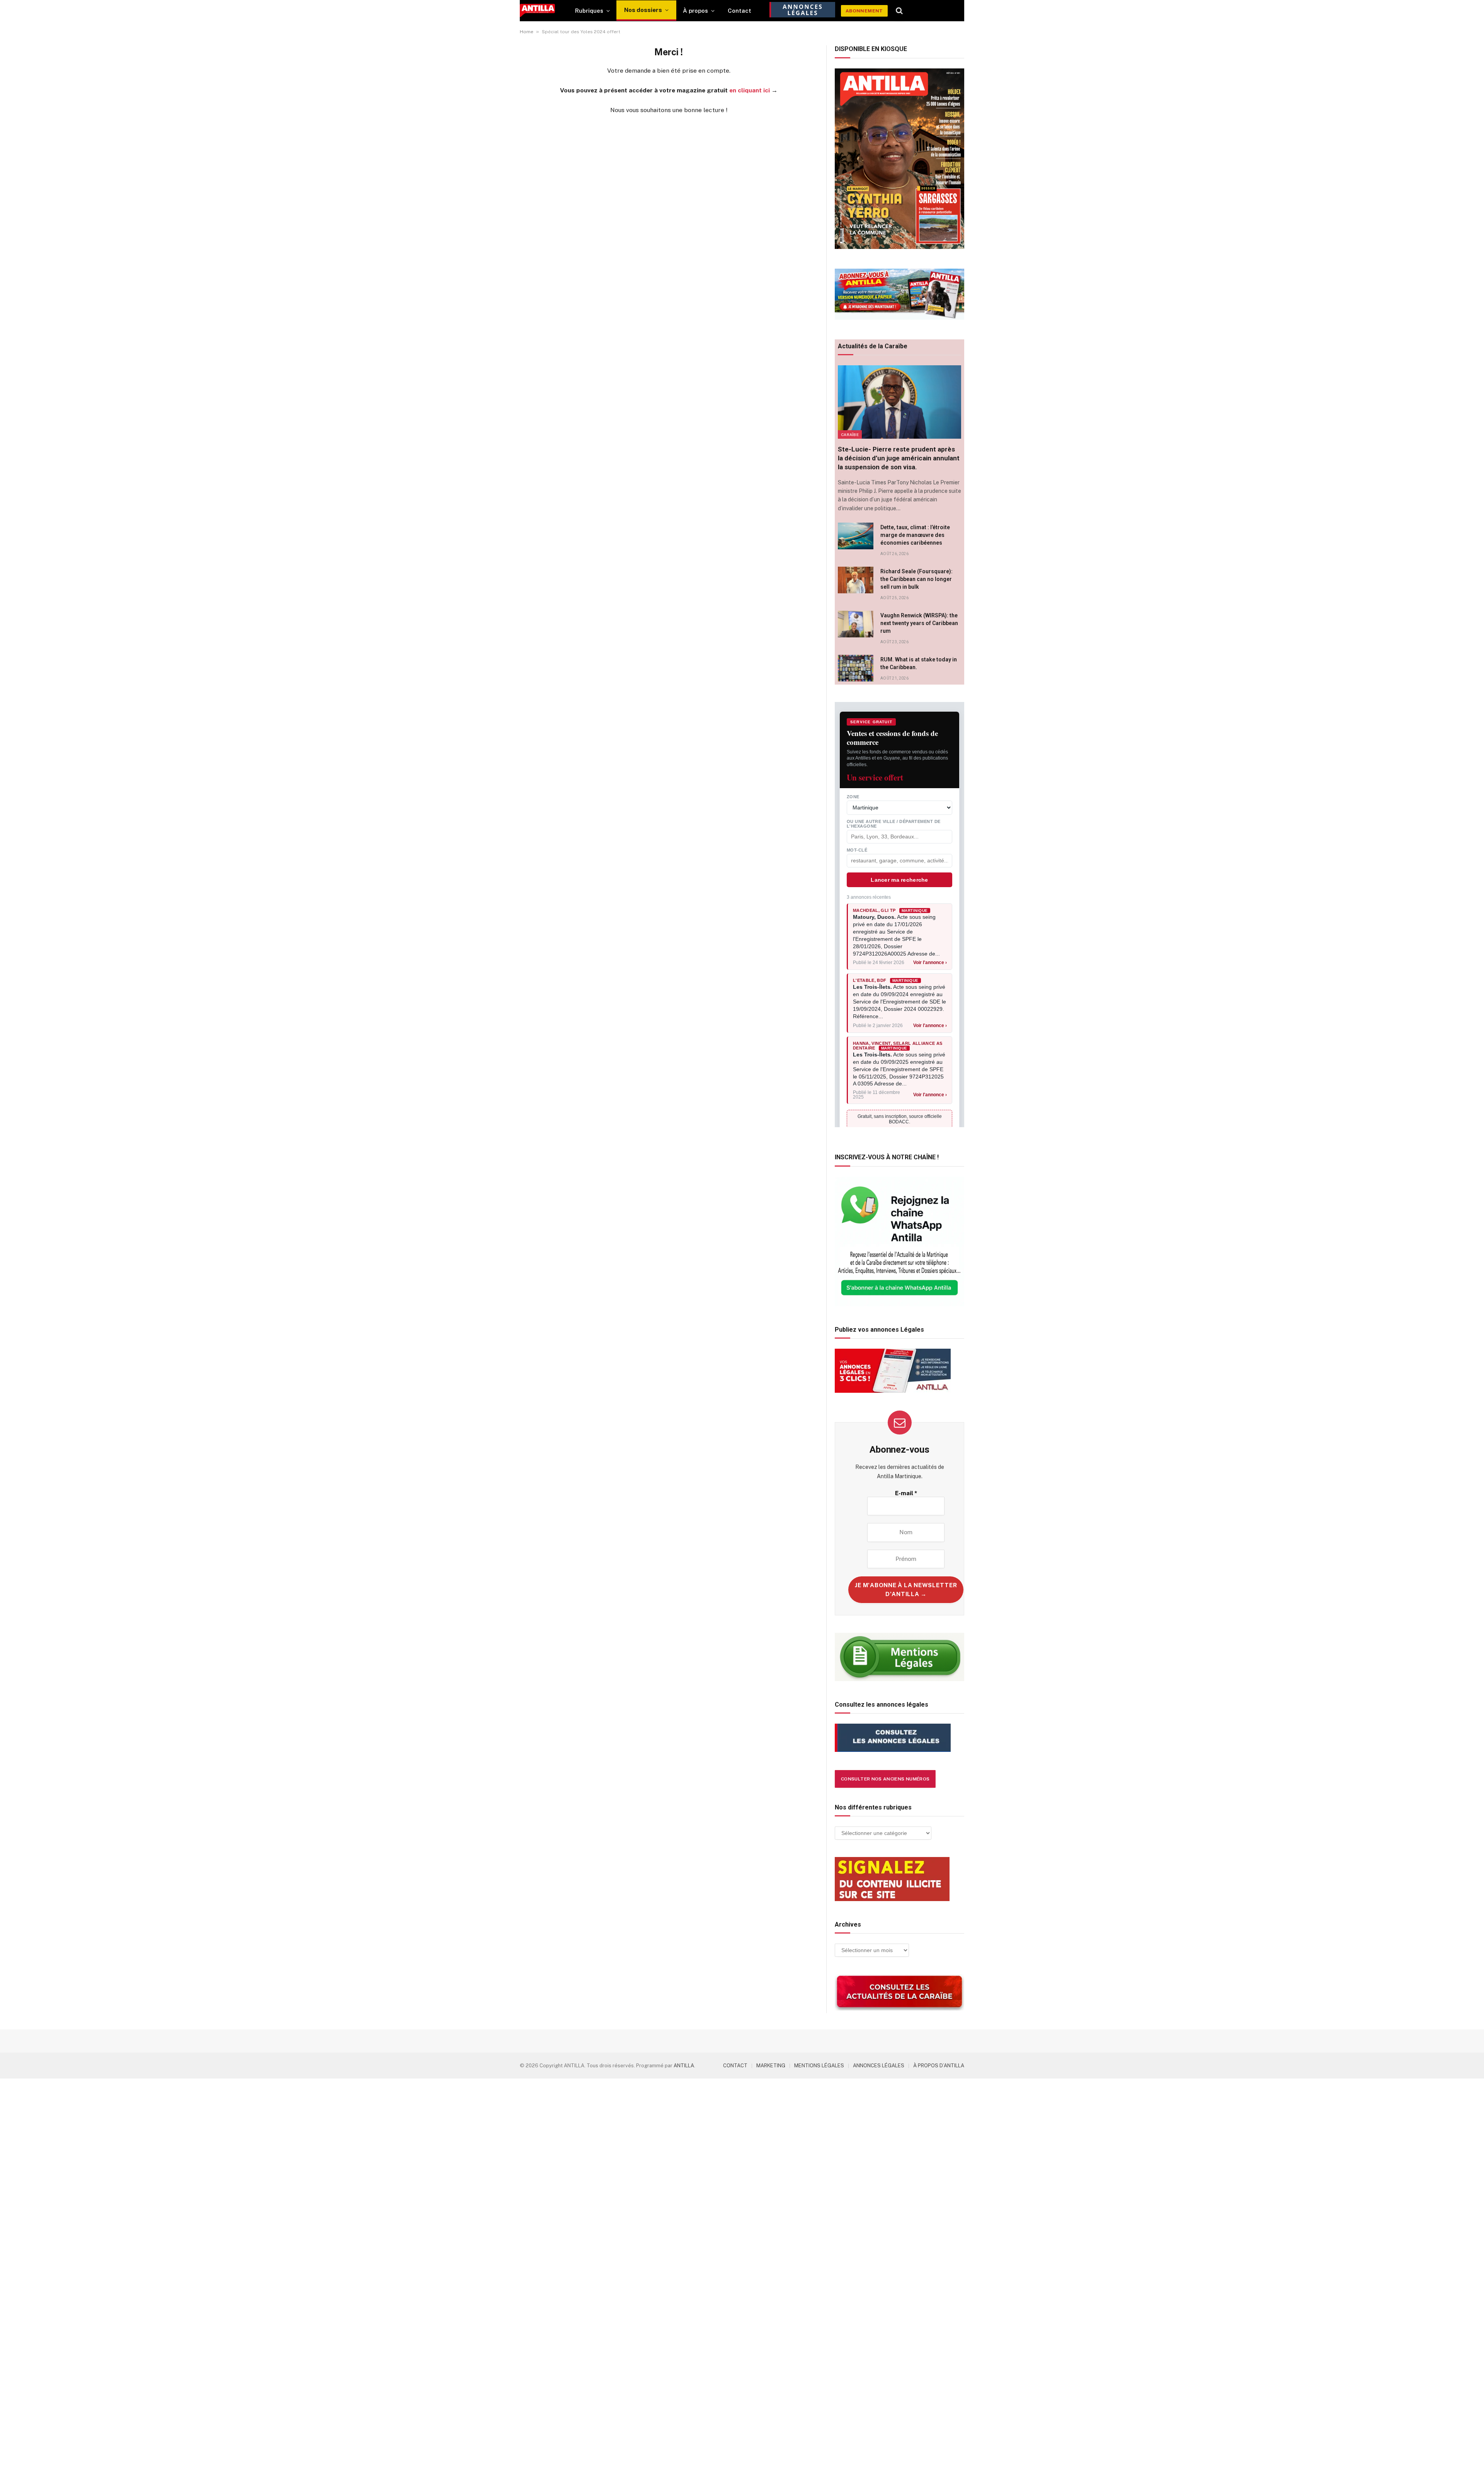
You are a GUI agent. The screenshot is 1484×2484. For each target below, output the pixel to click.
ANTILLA (684, 2066)
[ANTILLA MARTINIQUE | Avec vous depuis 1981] (537, 11)
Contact (739, 11)
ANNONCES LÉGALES (879, 2066)
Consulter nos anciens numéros (885, 1779)
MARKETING (771, 2066)
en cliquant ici (750, 90)
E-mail (906, 1493)
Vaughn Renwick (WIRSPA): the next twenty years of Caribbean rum (919, 623)
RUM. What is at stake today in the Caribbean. (919, 663)
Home (527, 32)
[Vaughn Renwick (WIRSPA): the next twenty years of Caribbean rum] (856, 624)
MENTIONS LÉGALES (819, 2066)
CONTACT (735, 2066)
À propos (695, 11)
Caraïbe (850, 434)
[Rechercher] (899, 11)
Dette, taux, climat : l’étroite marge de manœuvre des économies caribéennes (915, 535)
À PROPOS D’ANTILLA (939, 2066)
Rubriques (589, 11)
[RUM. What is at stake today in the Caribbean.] (856, 668)
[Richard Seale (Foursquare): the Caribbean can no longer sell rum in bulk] (856, 580)
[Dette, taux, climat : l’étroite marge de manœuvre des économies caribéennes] (856, 536)
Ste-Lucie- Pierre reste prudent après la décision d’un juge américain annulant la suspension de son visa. (899, 458)
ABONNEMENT (864, 11)
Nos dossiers (643, 10)
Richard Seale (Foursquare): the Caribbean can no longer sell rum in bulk (916, 579)
